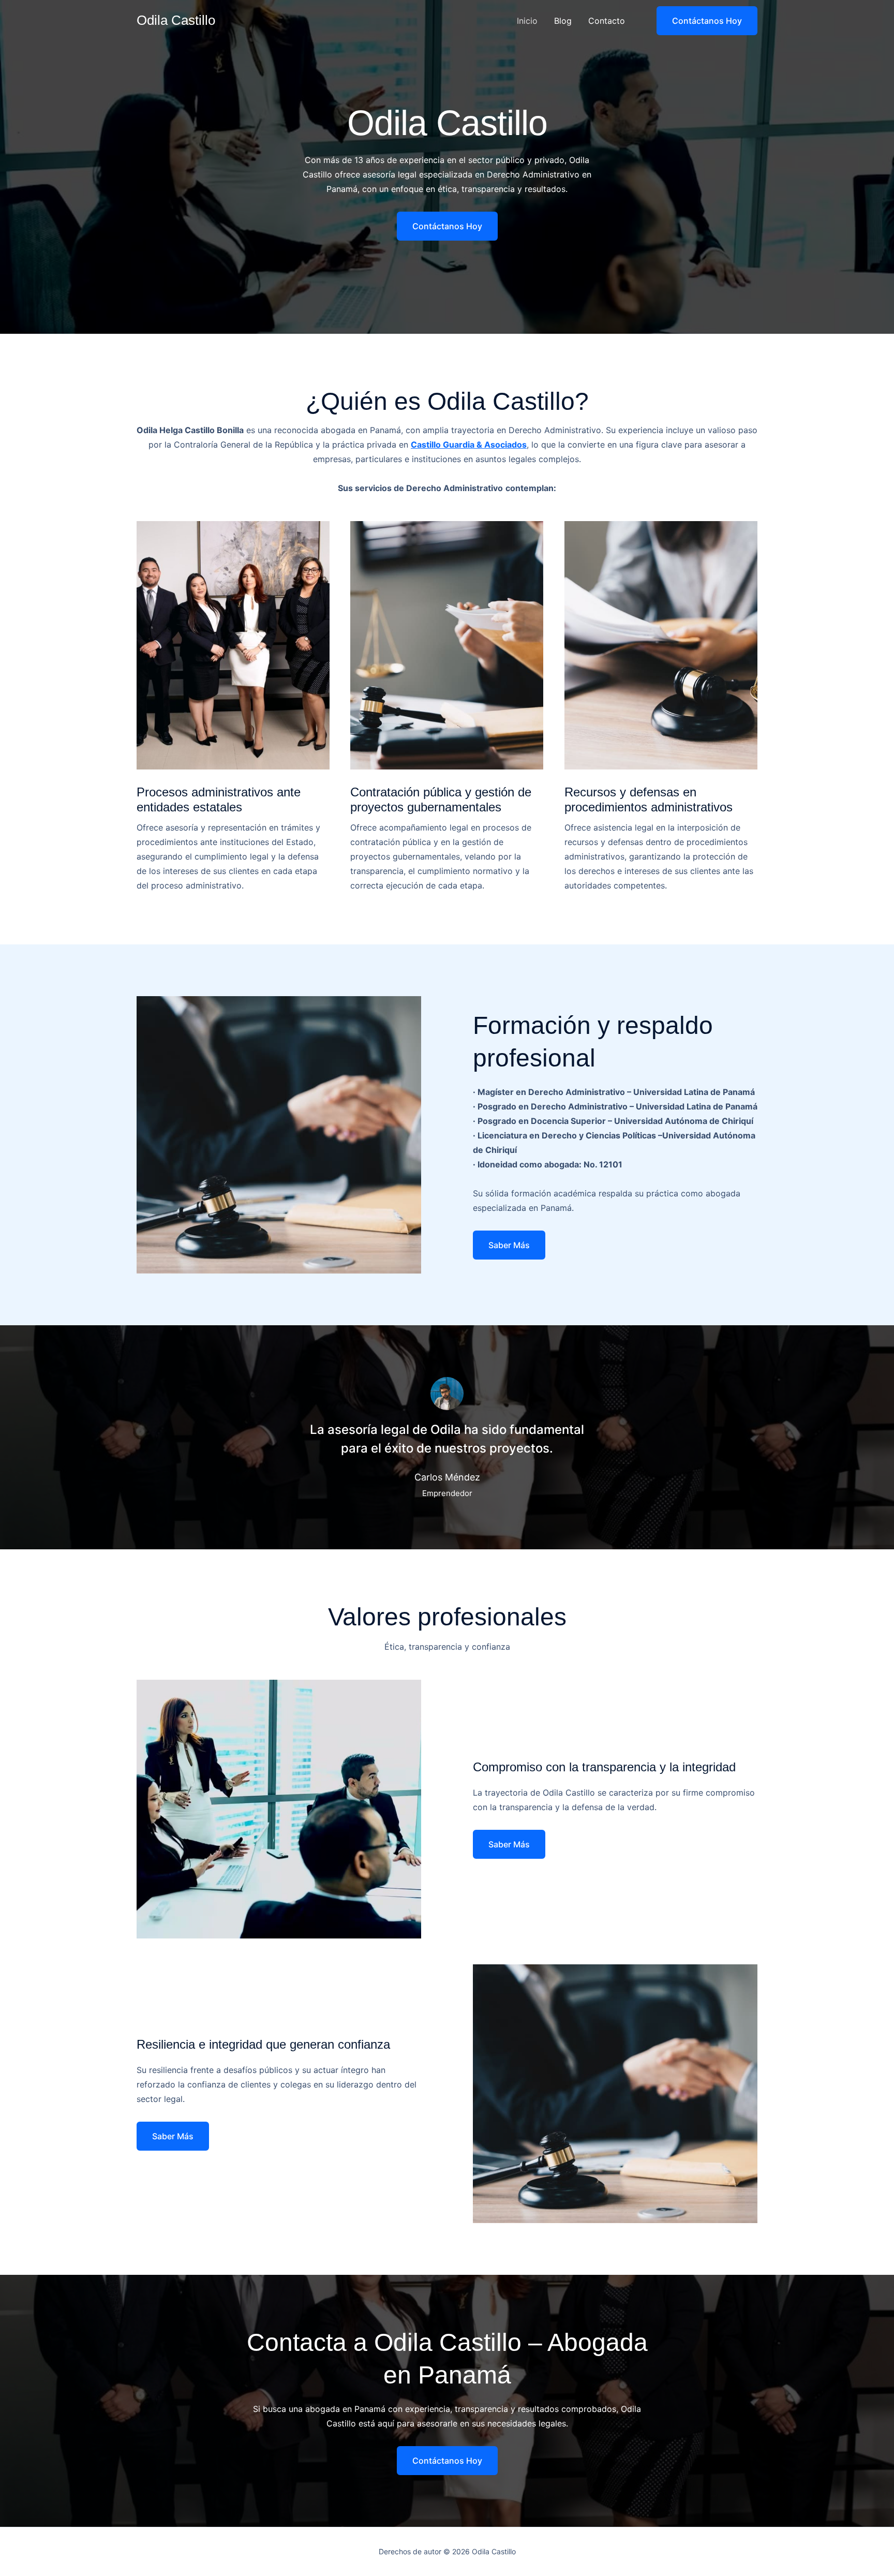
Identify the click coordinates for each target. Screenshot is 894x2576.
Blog (563, 21)
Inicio (527, 21)
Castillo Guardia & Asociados (469, 445)
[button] (701, 21)
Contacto (607, 21)
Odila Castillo (176, 20)
